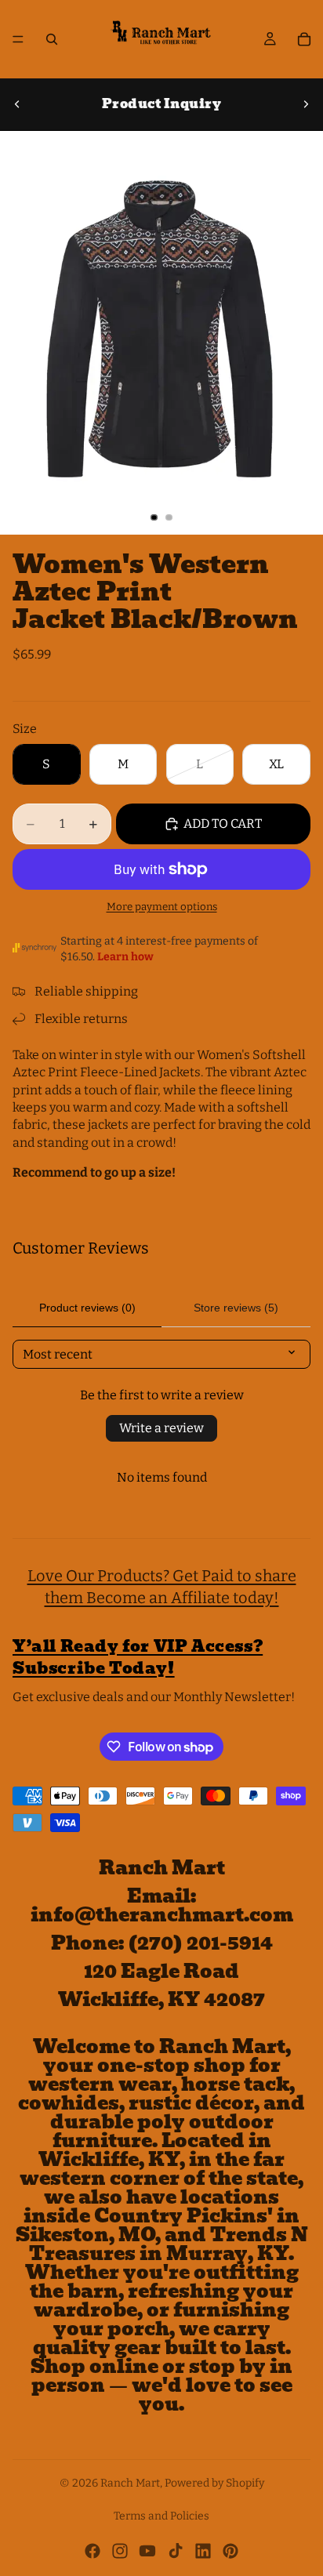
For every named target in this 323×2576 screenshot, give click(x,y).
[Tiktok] (176, 2551)
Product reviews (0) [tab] (87, 1308)
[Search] (52, 39)
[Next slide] (306, 104)
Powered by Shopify (214, 2483)
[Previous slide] (17, 104)
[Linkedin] (203, 2551)
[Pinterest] (230, 2551)
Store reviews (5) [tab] (236, 1308)
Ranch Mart (130, 2483)
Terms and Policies (161, 2516)
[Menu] (18, 39)
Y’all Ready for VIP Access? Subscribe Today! (138, 1657)
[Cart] (304, 39)
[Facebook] (93, 2551)
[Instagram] (120, 2551)
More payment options (162, 907)
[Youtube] (147, 2551)
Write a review (161, 1428)
